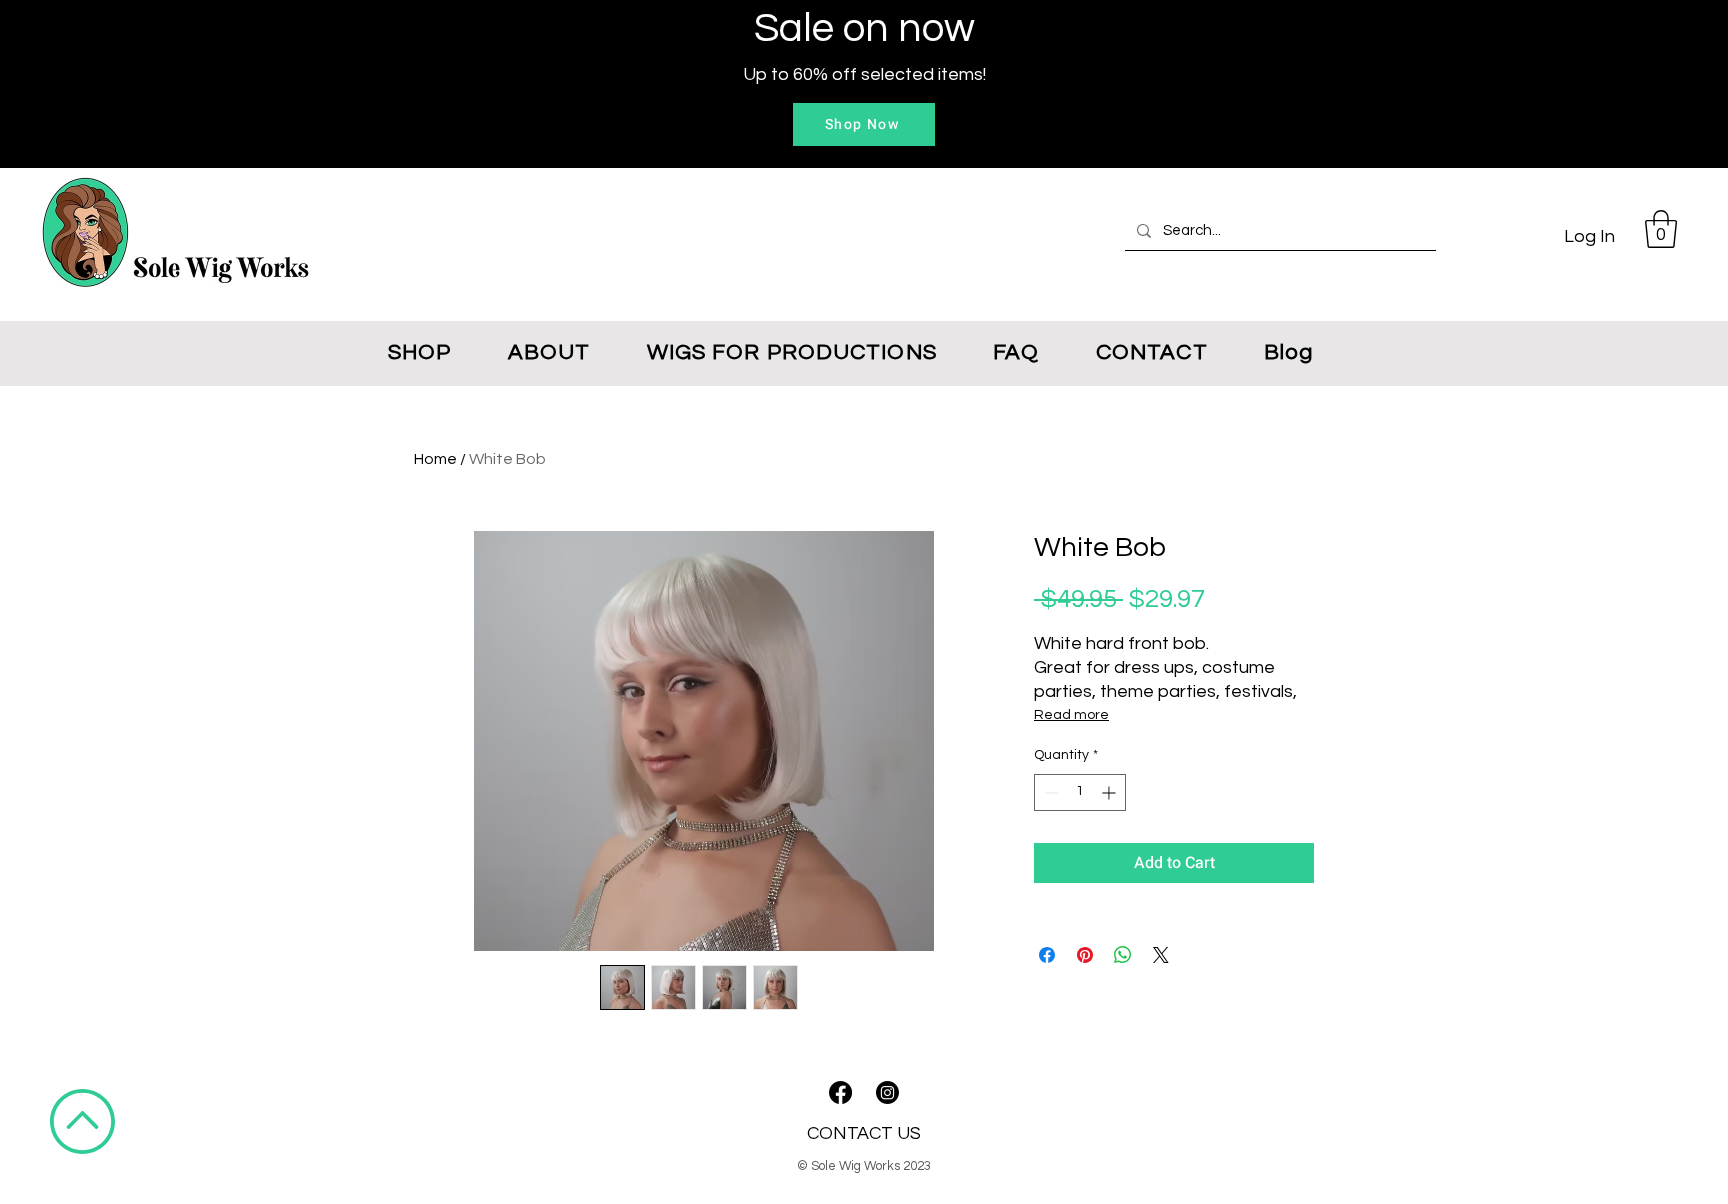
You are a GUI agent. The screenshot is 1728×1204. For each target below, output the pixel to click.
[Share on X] (1161, 955)
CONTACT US (864, 1133)
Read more (1071, 715)
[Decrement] (1049, 792)
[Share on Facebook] (1047, 955)
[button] (1661, 229)
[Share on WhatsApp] (1123, 955)
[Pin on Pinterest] (1085, 955)
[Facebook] (840, 1092)
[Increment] (1110, 792)
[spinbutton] (1080, 792)
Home (435, 459)
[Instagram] (887, 1092)
